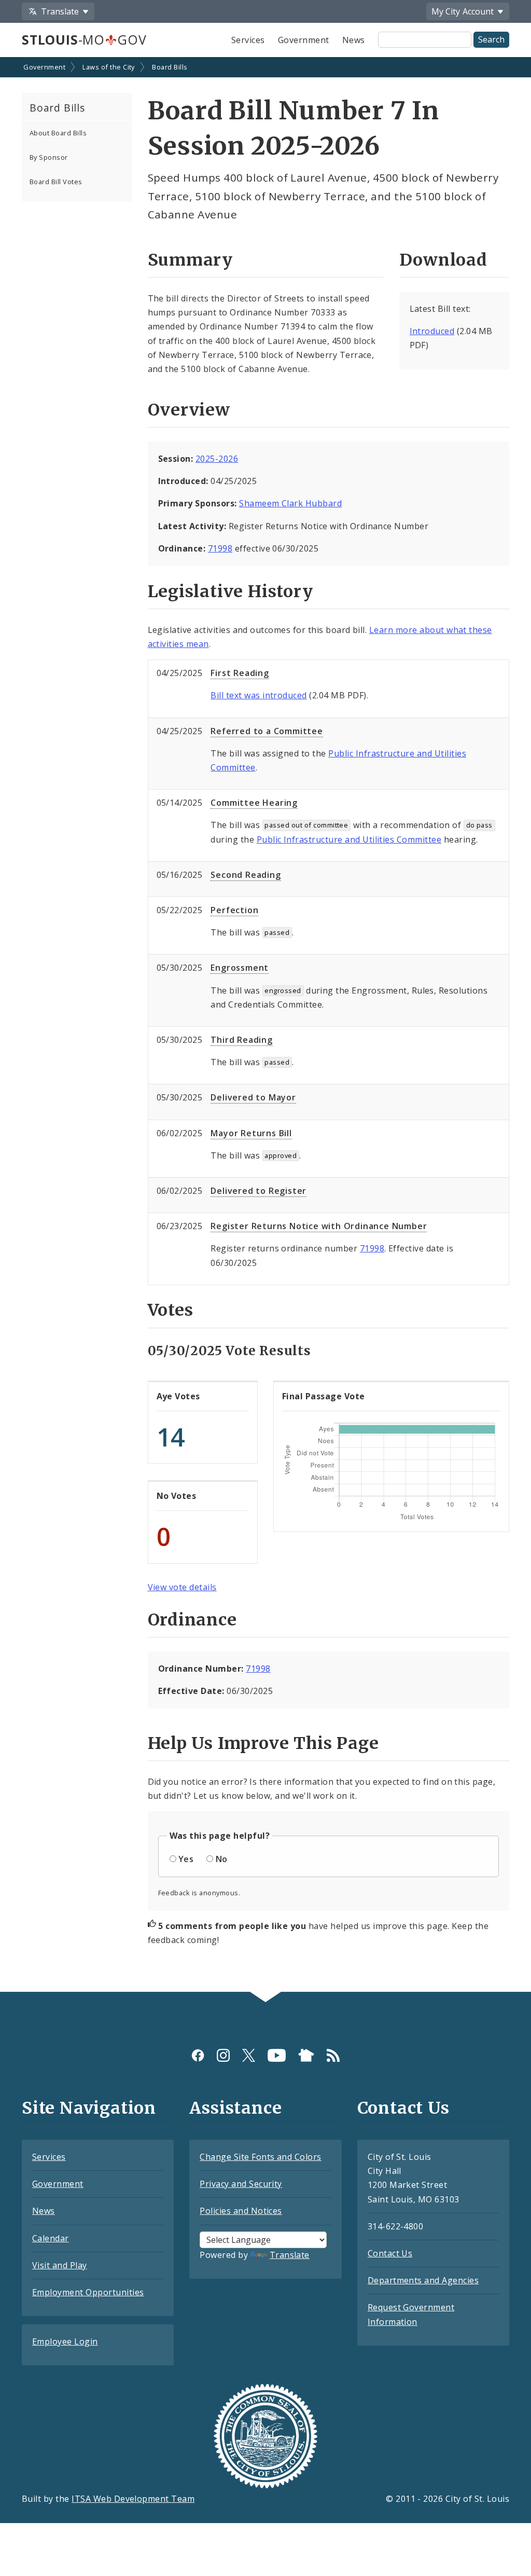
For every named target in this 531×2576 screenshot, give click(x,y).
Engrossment (240, 968)
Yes (186, 1859)
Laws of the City (109, 67)
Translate (290, 2255)
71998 (220, 548)
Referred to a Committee (267, 731)
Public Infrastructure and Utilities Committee (349, 839)
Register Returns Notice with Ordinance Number (319, 1226)
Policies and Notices (241, 2211)
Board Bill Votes (56, 182)
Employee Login (65, 2341)
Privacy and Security (241, 2184)
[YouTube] (277, 2055)
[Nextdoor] (306, 2055)
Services (248, 40)
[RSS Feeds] (333, 2055)
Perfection (234, 910)
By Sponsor (49, 157)
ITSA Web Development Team (133, 2499)
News (354, 40)
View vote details (182, 1587)
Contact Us (390, 2253)
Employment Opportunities (88, 2292)
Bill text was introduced (259, 695)
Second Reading (246, 875)
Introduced (432, 331)
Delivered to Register (258, 1191)
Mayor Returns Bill (251, 1133)
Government (304, 40)
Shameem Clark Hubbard (290, 503)
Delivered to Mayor (253, 1097)
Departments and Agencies (423, 2280)
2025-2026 (217, 459)
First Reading (240, 673)
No (222, 1859)
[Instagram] (223, 2055)
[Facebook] (198, 2055)
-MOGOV (84, 39)
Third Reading (241, 1040)
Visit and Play (60, 2265)
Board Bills (170, 67)
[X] (249, 2055)
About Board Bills (58, 133)
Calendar (51, 2238)
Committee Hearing (254, 803)
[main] (265, 1025)
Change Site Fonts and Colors (260, 2157)
